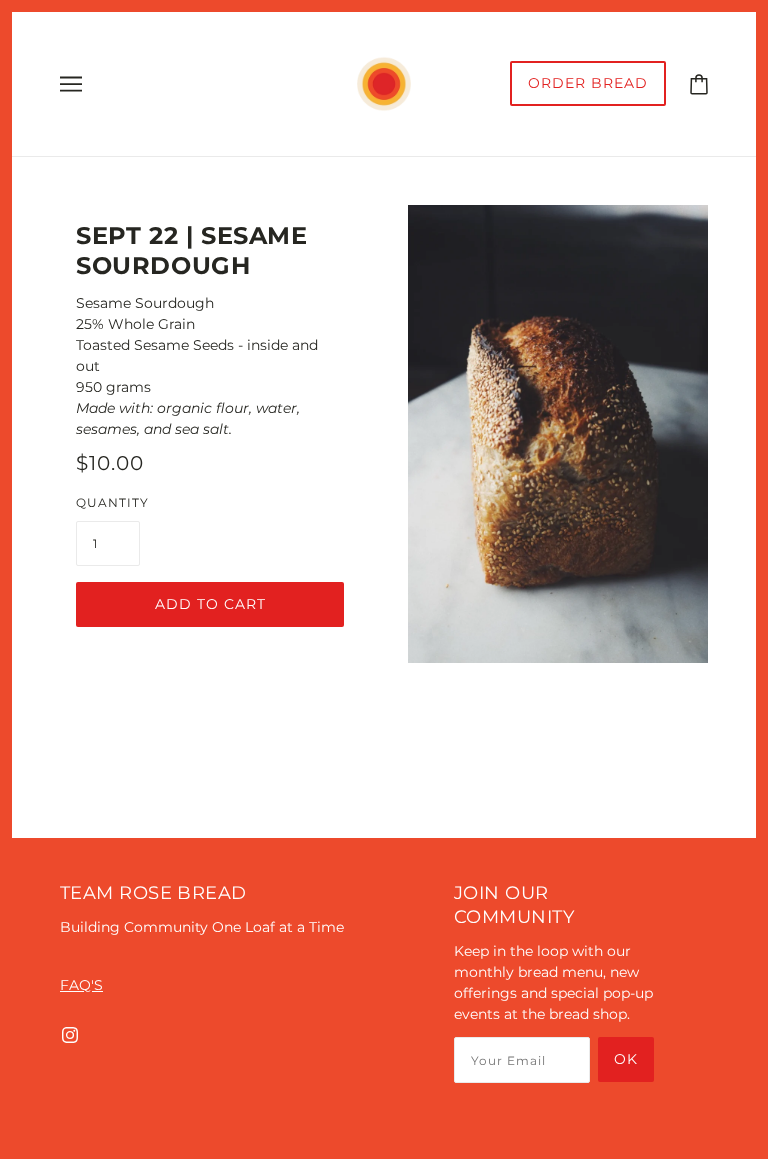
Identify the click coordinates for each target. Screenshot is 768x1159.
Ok (626, 1059)
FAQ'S (81, 985)
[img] (70, 1034)
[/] (383, 83)
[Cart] (699, 83)
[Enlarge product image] (558, 434)
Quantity (112, 502)
